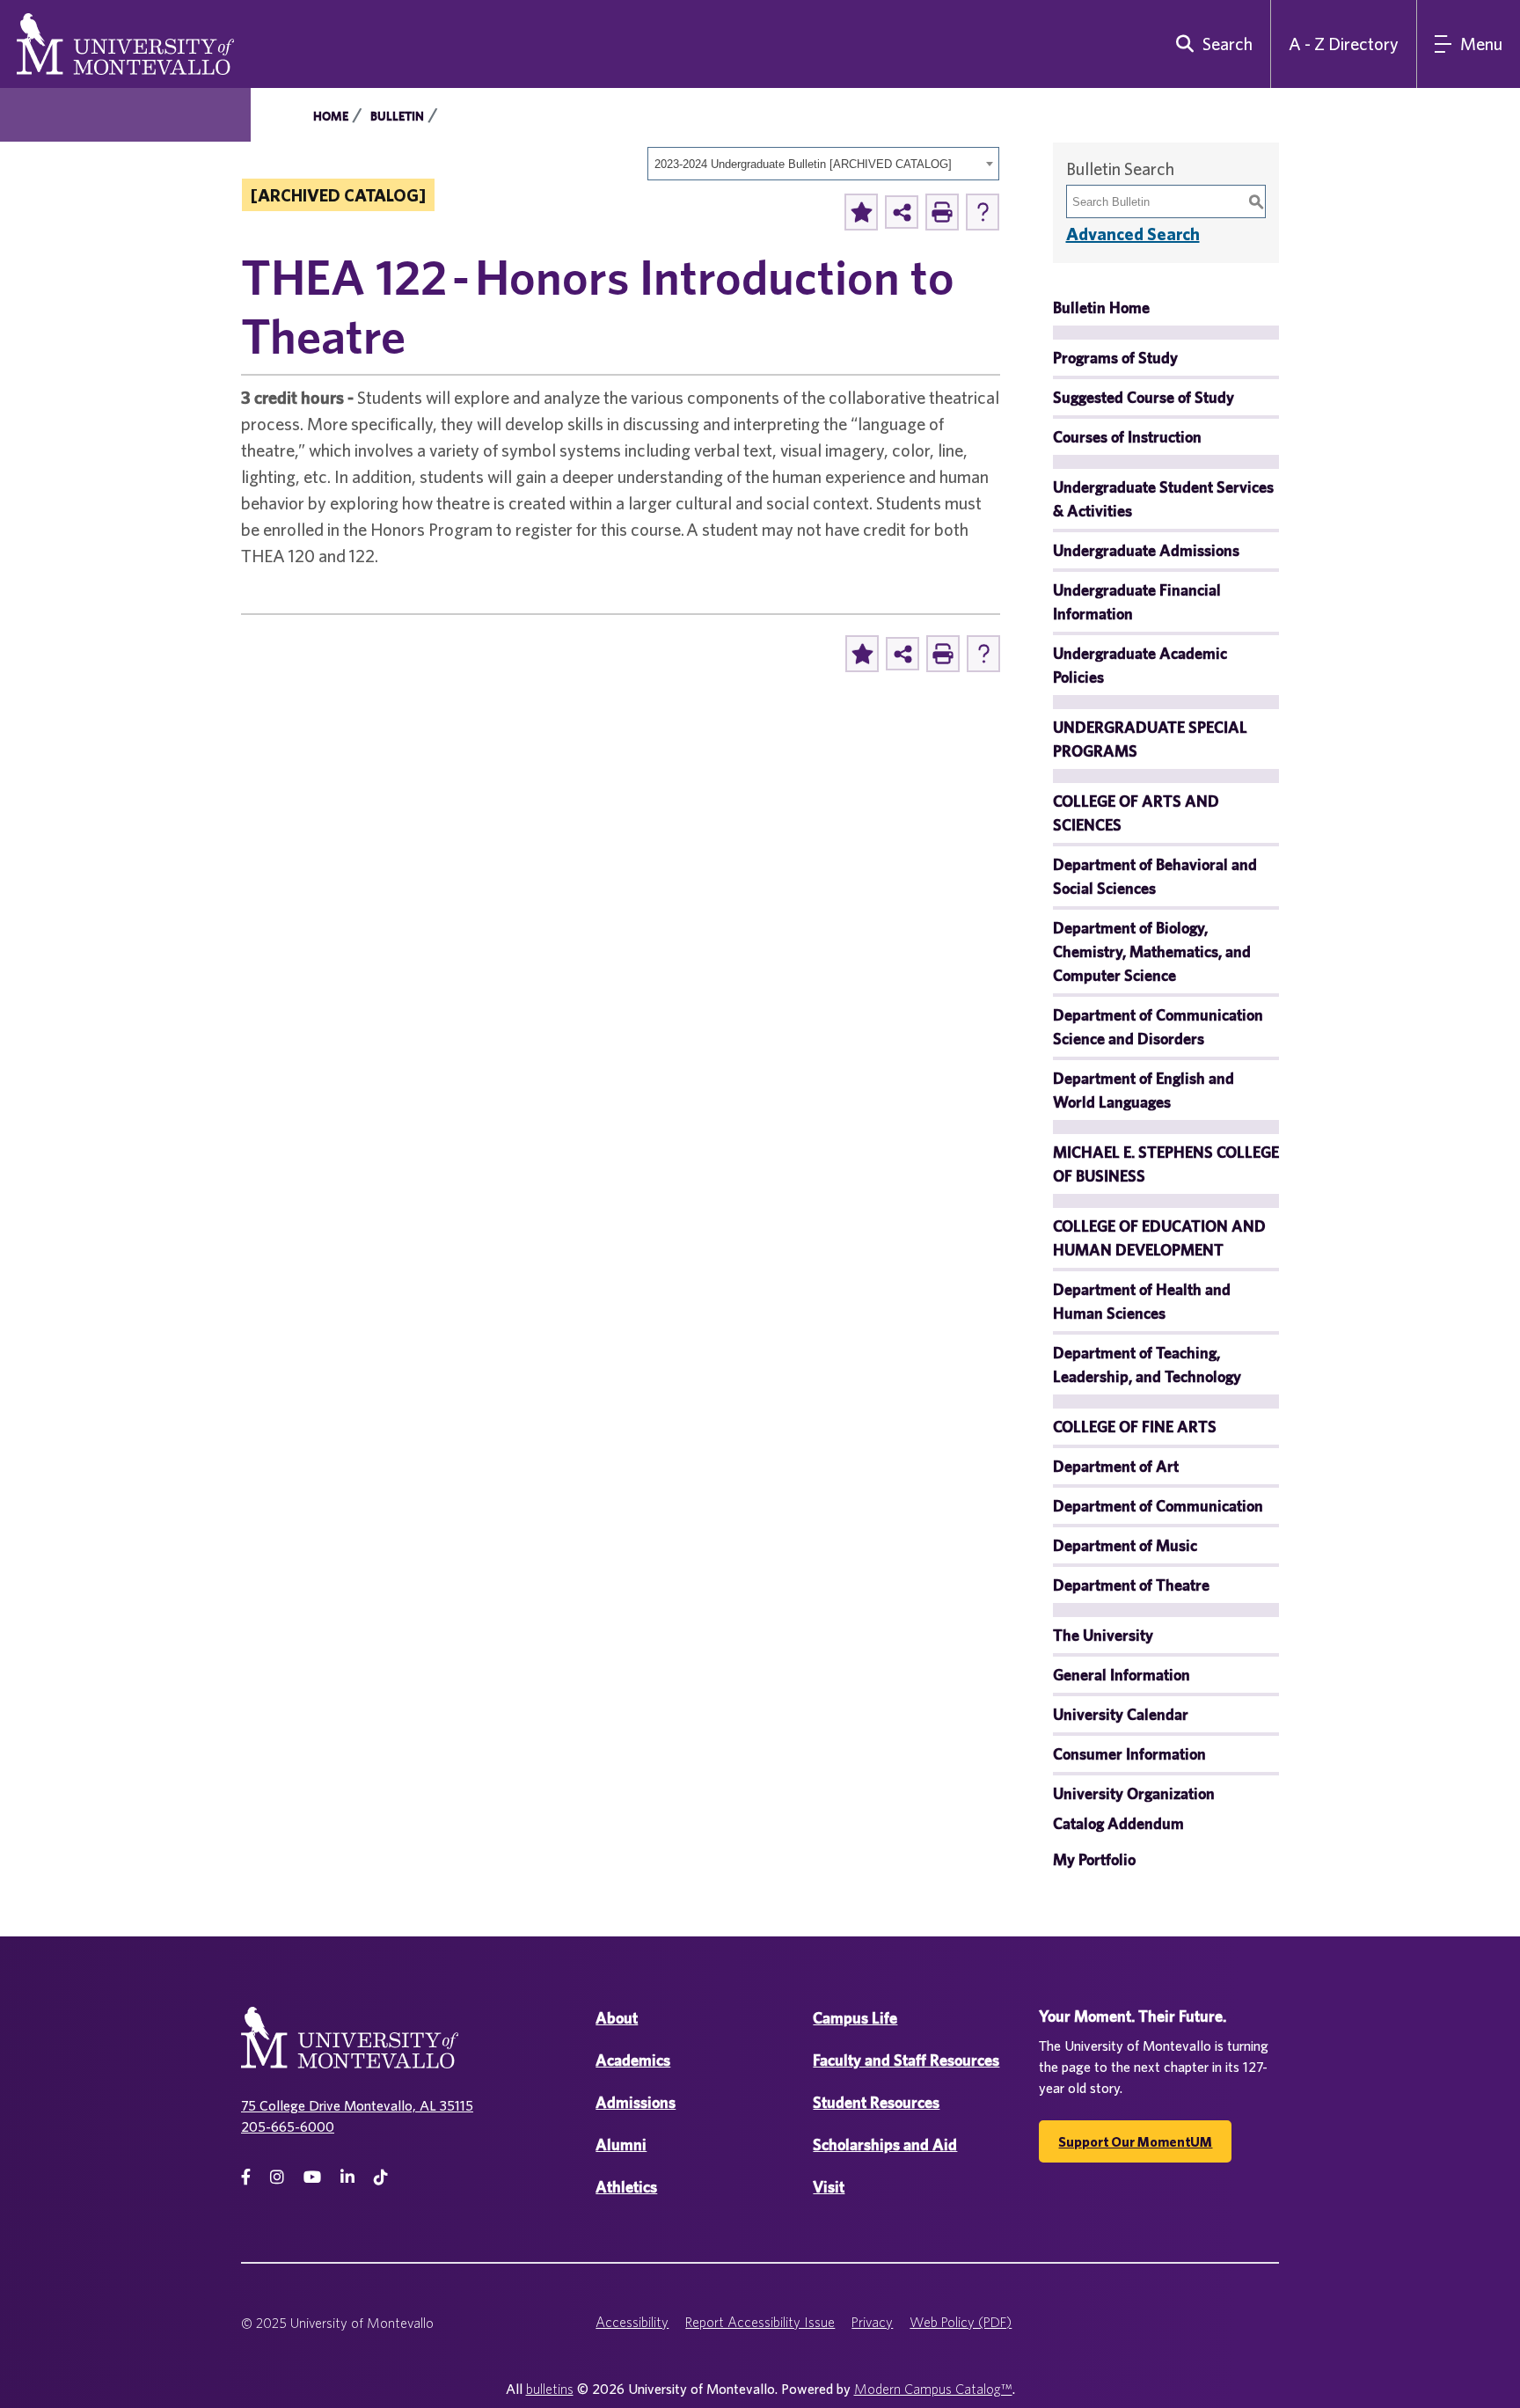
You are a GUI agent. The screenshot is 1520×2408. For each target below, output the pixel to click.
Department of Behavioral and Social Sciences (1155, 876)
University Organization (1134, 1793)
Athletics (626, 2187)
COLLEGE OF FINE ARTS (1135, 1427)
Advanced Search (1133, 234)
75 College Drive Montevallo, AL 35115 (357, 2105)
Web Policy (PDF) (961, 2322)
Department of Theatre (1131, 1585)
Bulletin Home (1101, 307)
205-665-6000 (288, 2126)
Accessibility (632, 2322)
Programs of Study (1115, 358)
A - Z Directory (1344, 44)
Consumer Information (1129, 1754)
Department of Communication (1158, 1506)
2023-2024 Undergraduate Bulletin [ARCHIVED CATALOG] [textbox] (803, 164)
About (617, 2018)
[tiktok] (381, 2177)
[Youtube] (312, 2177)
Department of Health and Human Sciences (1142, 1301)
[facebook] (246, 2177)
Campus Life (855, 2018)
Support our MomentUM (1135, 2141)
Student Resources (876, 2102)
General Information (1122, 1675)
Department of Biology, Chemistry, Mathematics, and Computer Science (1152, 951)
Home (331, 116)
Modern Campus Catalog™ (933, 2389)
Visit (829, 2187)
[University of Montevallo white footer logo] (350, 2049)
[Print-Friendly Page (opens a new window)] (942, 212)
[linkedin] (347, 2177)
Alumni (621, 2145)
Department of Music (1125, 1545)
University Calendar (1121, 1714)
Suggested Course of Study (1144, 397)
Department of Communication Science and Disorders (1158, 1027)
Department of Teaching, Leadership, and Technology (1147, 1365)
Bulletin (397, 116)
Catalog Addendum (1118, 1823)
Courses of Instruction (1127, 437)
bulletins (550, 2389)
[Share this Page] (902, 212)
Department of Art (1116, 1466)
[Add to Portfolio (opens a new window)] (861, 212)
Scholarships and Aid (885, 2145)
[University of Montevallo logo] (125, 42)
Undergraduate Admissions (1146, 550)
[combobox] (823, 164)
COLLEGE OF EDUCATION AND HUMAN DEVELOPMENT (1159, 1238)
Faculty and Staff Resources (906, 2060)
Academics (633, 2060)
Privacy (872, 2322)
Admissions (636, 2102)
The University (1103, 1635)
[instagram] (277, 2177)
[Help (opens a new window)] (983, 212)
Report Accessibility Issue (760, 2322)
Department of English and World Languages (1144, 1090)
